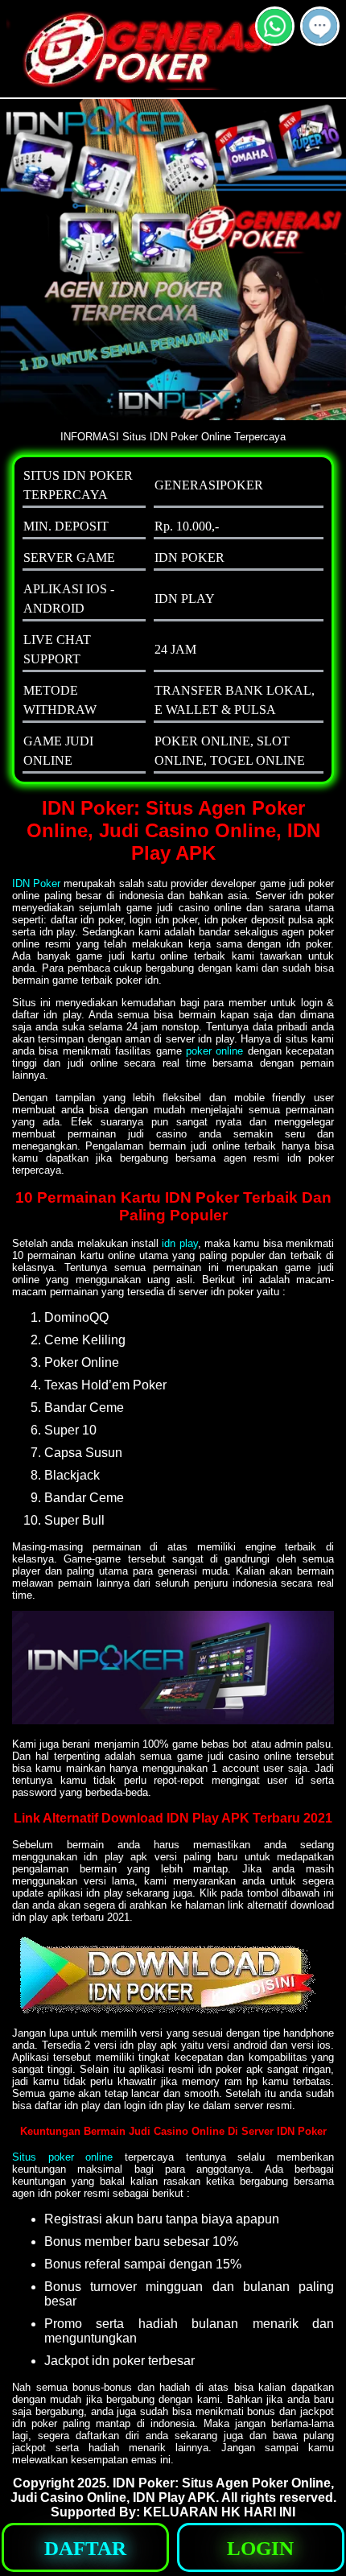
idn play (179, 1243)
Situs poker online (62, 2157)
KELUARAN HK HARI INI (219, 2512)
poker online (214, 1051)
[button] (320, 26)
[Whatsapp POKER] (275, 39)
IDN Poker (36, 883)
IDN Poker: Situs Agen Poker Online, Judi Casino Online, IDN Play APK (172, 2490)
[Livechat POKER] (320, 39)
